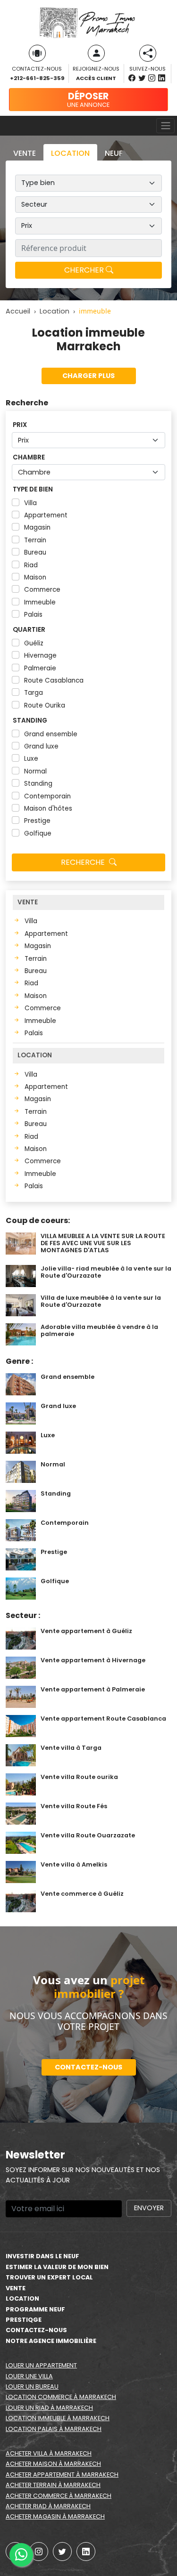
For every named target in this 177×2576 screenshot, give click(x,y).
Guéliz (34, 643)
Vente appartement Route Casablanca (103, 1719)
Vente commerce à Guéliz (82, 1894)
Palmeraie (40, 668)
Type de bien (33, 489)
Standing (30, 720)
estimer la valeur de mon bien (57, 2267)
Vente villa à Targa (71, 1748)
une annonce (88, 99)
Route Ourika (45, 705)
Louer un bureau (32, 2387)
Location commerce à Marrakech (61, 2397)
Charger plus (88, 376)
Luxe (31, 759)
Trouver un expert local (49, 2277)
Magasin (37, 527)
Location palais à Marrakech (54, 2429)
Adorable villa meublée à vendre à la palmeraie (99, 1330)
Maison (35, 577)
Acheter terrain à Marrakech (53, 2485)
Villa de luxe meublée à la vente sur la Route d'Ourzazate (101, 1301)
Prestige (37, 821)
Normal (35, 771)
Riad (31, 565)
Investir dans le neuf (42, 2256)
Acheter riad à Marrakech (48, 2506)
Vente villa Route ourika (79, 1777)
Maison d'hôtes (48, 809)
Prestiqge (24, 2320)
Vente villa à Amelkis (74, 1864)
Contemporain (47, 796)
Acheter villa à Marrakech (49, 2453)
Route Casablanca (54, 680)
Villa (30, 503)
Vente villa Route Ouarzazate (88, 1835)
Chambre (29, 457)
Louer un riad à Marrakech (49, 2408)
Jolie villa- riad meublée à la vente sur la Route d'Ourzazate (106, 1272)
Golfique (38, 833)
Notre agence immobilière (51, 2341)
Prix (20, 425)
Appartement (46, 515)
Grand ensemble (51, 734)
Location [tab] (70, 153)
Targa (34, 693)
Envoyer (149, 2208)
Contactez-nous (88, 2067)
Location (22, 2298)
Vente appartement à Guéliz (86, 1631)
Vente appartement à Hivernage (93, 1660)
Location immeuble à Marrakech (58, 2418)
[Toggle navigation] (165, 126)
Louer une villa (29, 2376)
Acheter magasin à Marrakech (55, 2516)
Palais (33, 615)
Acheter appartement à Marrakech (62, 2475)
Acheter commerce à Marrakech (59, 2496)
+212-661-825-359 (37, 78)
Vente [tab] (25, 153)
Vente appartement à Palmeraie (93, 1689)
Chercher (85, 270)
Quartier (29, 630)
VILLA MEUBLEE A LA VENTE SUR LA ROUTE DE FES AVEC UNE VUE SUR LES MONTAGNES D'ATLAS (103, 1243)
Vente (16, 2288)
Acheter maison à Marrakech (53, 2464)
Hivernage (40, 656)
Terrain (35, 540)
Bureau (35, 552)
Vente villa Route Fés (74, 1806)
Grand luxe (41, 746)
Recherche (84, 862)
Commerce (42, 590)
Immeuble (40, 602)
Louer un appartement (41, 2365)
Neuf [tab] (114, 153)
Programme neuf (35, 2309)
